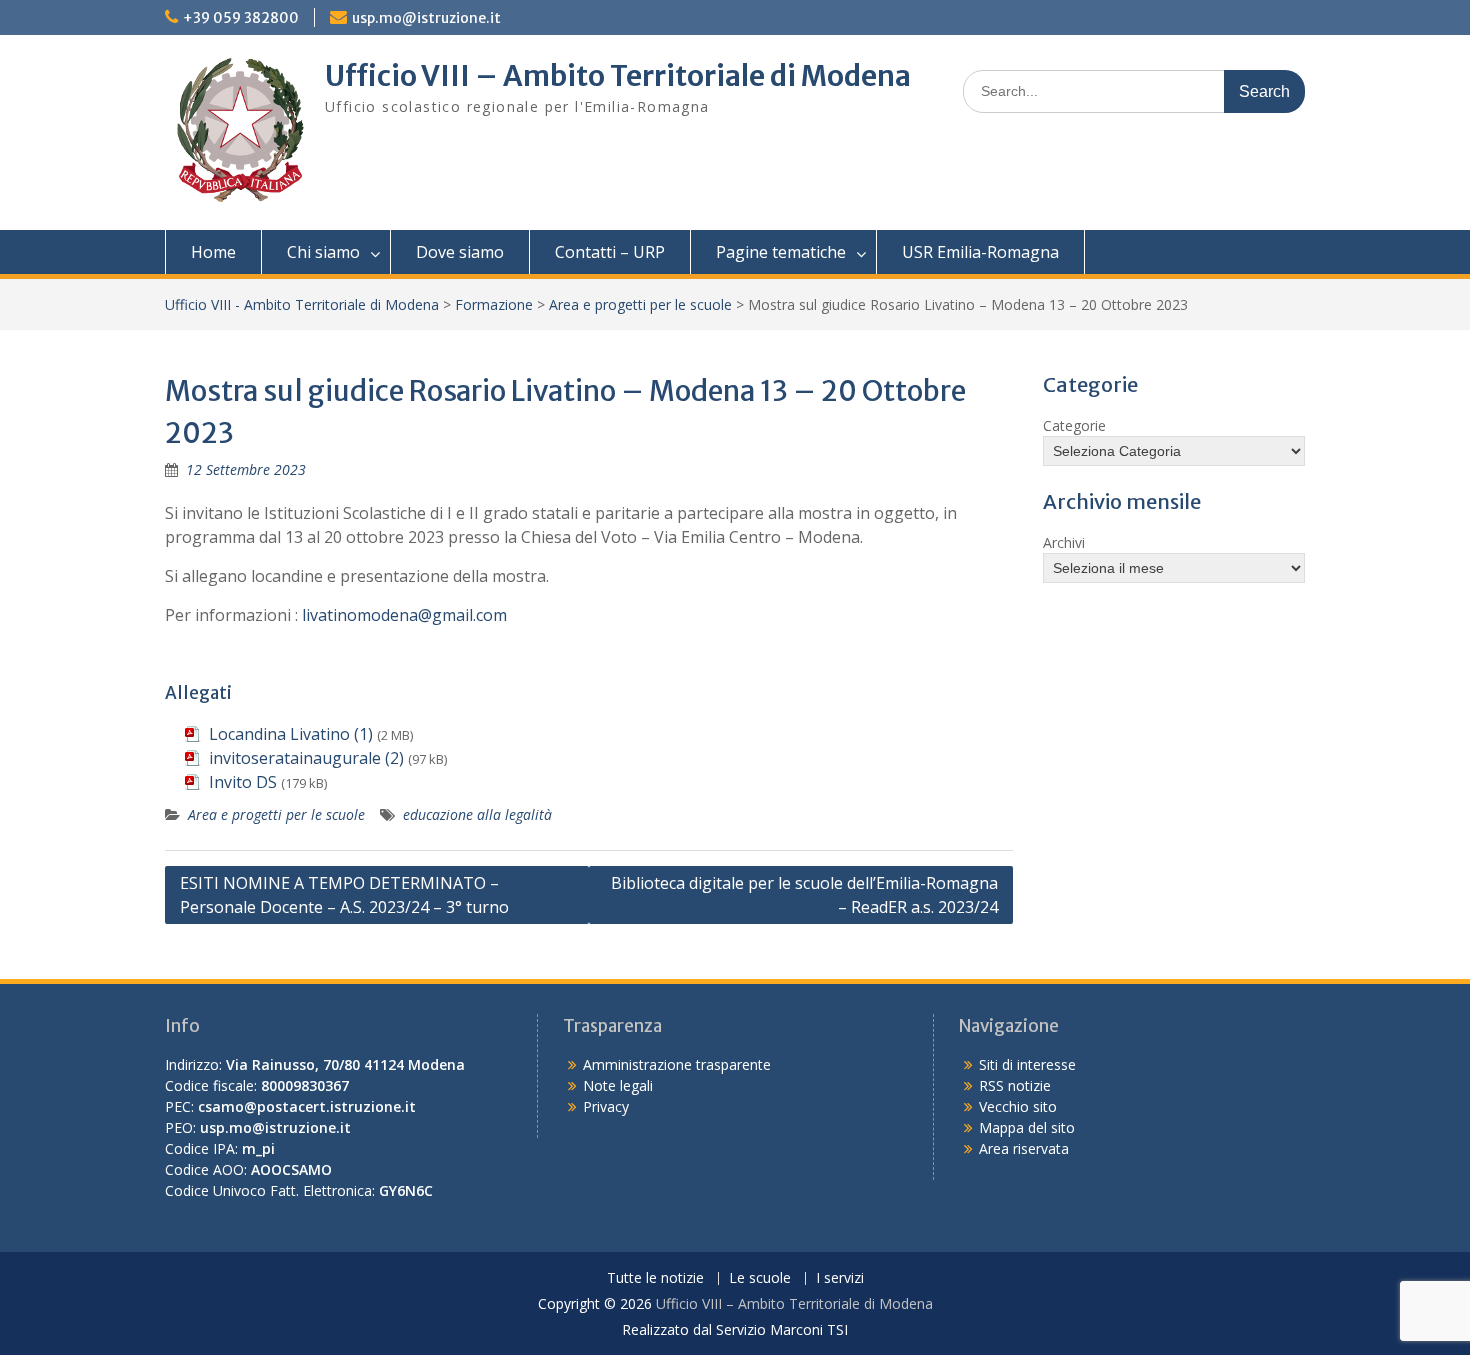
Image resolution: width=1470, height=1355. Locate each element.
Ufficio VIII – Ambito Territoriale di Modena (618, 76)
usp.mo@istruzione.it (426, 18)
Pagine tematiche (781, 252)
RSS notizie (1015, 1085)
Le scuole (760, 1278)
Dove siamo (460, 252)
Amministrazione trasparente (677, 1064)
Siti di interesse (1027, 1064)
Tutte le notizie (655, 1278)
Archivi (1064, 542)
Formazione (494, 304)
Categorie (1074, 425)
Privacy (606, 1106)
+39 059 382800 (241, 18)
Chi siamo (323, 252)
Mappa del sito (1027, 1127)
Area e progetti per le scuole (640, 304)
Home (213, 252)
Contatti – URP (610, 252)
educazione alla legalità (477, 814)
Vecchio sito (1018, 1106)
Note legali (618, 1085)
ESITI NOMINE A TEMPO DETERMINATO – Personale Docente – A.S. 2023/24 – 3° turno (344, 895)
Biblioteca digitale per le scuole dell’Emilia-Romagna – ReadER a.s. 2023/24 (804, 895)
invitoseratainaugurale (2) (306, 758)
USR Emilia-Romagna (980, 252)
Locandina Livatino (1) (291, 734)
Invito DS (243, 782)
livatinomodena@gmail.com (404, 615)
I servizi (840, 1278)
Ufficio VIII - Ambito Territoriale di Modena (302, 304)
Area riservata (1024, 1148)
